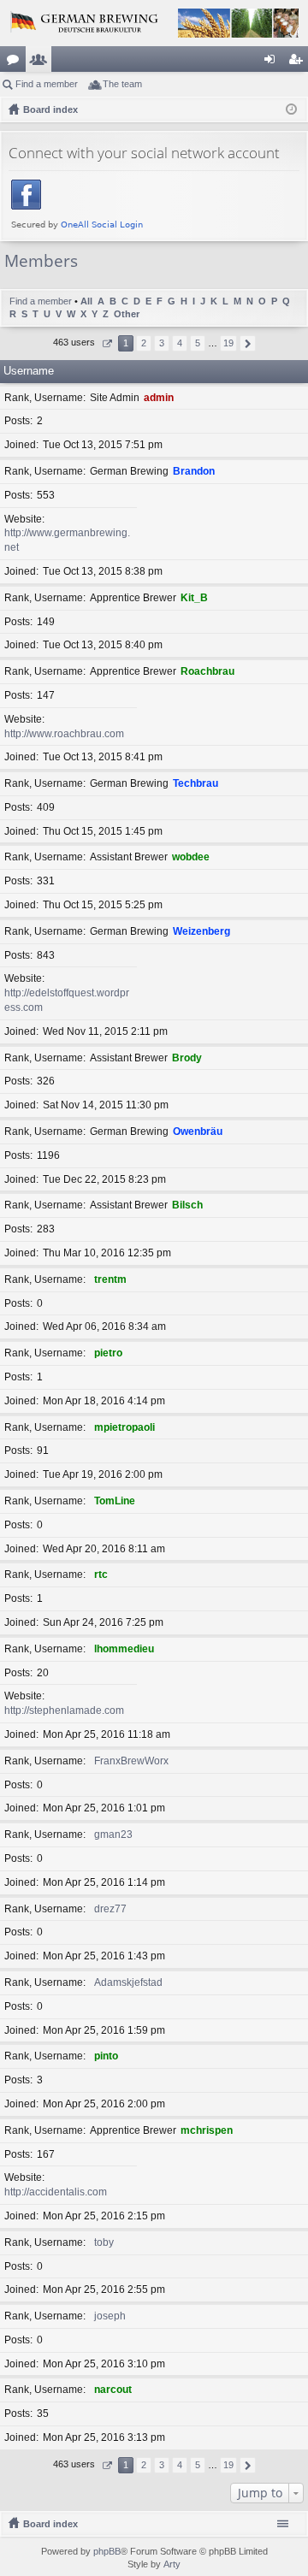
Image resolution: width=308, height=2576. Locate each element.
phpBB (107, 2551)
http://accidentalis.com (56, 2192)
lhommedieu (124, 1649)
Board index (50, 2524)
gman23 (113, 1835)
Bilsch (187, 1205)
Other (127, 314)
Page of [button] (107, 343)
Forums (16, 62)
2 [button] (144, 343)
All (86, 301)
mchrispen (207, 2130)
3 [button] (162, 343)
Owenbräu (198, 1131)
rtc (101, 1575)
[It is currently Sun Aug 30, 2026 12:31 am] (291, 109)
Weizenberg (201, 931)
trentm (110, 1279)
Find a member (47, 84)
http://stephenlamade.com (64, 1710)
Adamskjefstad (128, 1982)
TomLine (115, 1501)
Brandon (194, 471)
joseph (110, 2316)
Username (29, 371)
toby (104, 2242)
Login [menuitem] (273, 62)
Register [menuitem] (299, 62)
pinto (106, 2056)
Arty (172, 2564)
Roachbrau (207, 671)
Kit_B (194, 598)
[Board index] (154, 23)
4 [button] (180, 343)
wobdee (191, 857)
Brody (187, 1058)
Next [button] (248, 343)
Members (42, 62)
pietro (108, 1353)
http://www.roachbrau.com (64, 734)
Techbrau (195, 783)
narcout (113, 2390)
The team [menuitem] (122, 84)
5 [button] (198, 343)
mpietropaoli (124, 1427)
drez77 (110, 1909)
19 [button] (228, 343)
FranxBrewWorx (131, 1761)
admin (159, 398)
